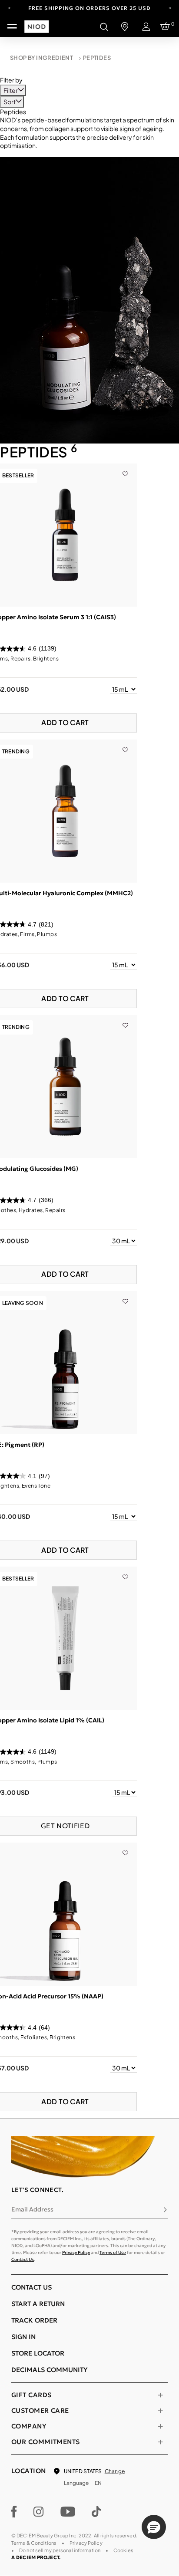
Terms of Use (113, 2252)
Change (115, 2471)
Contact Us (23, 2259)
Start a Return (38, 2304)
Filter (11, 90)
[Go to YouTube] (68, 2512)
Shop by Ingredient (41, 58)
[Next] (170, 7)
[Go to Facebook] (14, 2512)
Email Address (32, 2209)
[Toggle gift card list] (160, 2395)
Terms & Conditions (34, 2543)
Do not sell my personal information (60, 2550)
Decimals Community (49, 2370)
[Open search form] (104, 26)
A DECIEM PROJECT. (36, 2557)
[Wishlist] (125, 468)
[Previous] (9, 7)
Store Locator (38, 2353)
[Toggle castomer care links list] (160, 2411)
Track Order (34, 2320)
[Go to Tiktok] (96, 2512)
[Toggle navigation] (12, 26)
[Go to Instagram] (39, 2512)
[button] (154, 2527)
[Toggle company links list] (160, 2426)
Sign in (23, 2337)
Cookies (123, 2550)
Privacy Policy (76, 2252)
